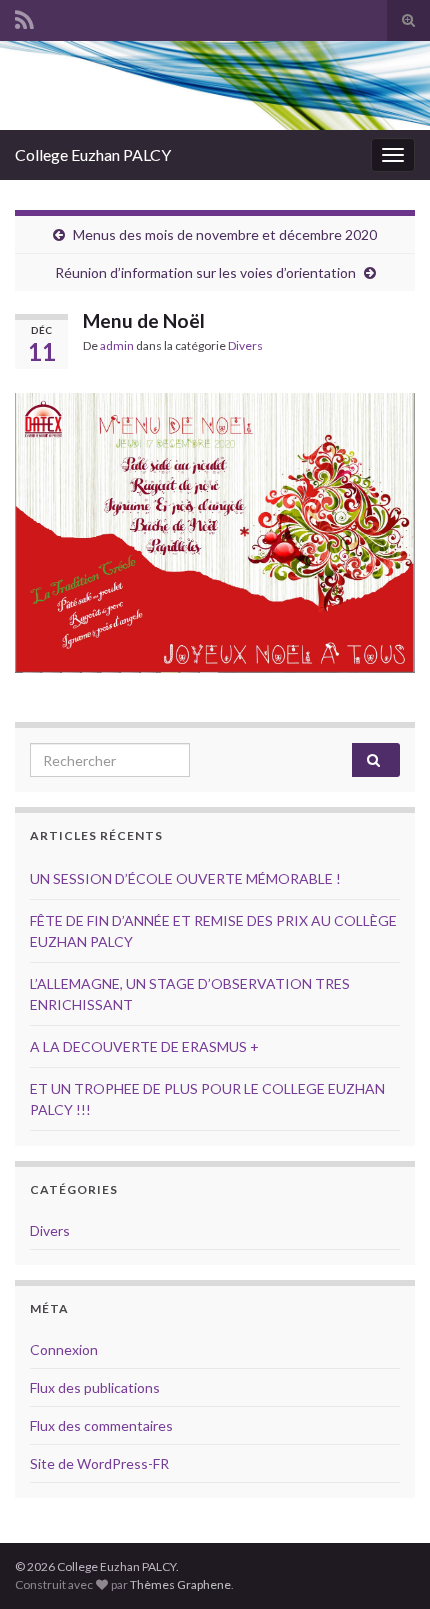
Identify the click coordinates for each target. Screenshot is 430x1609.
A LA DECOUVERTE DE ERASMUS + (144, 1046)
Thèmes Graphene (180, 1584)
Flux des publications (95, 1387)
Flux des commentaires (101, 1425)
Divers (245, 345)
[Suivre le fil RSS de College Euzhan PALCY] (24, 16)
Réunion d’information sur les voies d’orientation (205, 272)
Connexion (64, 1349)
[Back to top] (385, 1564)
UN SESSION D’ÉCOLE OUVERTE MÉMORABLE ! (185, 878)
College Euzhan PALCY (93, 154)
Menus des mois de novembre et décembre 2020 (225, 234)
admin (117, 345)
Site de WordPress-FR (99, 1463)
